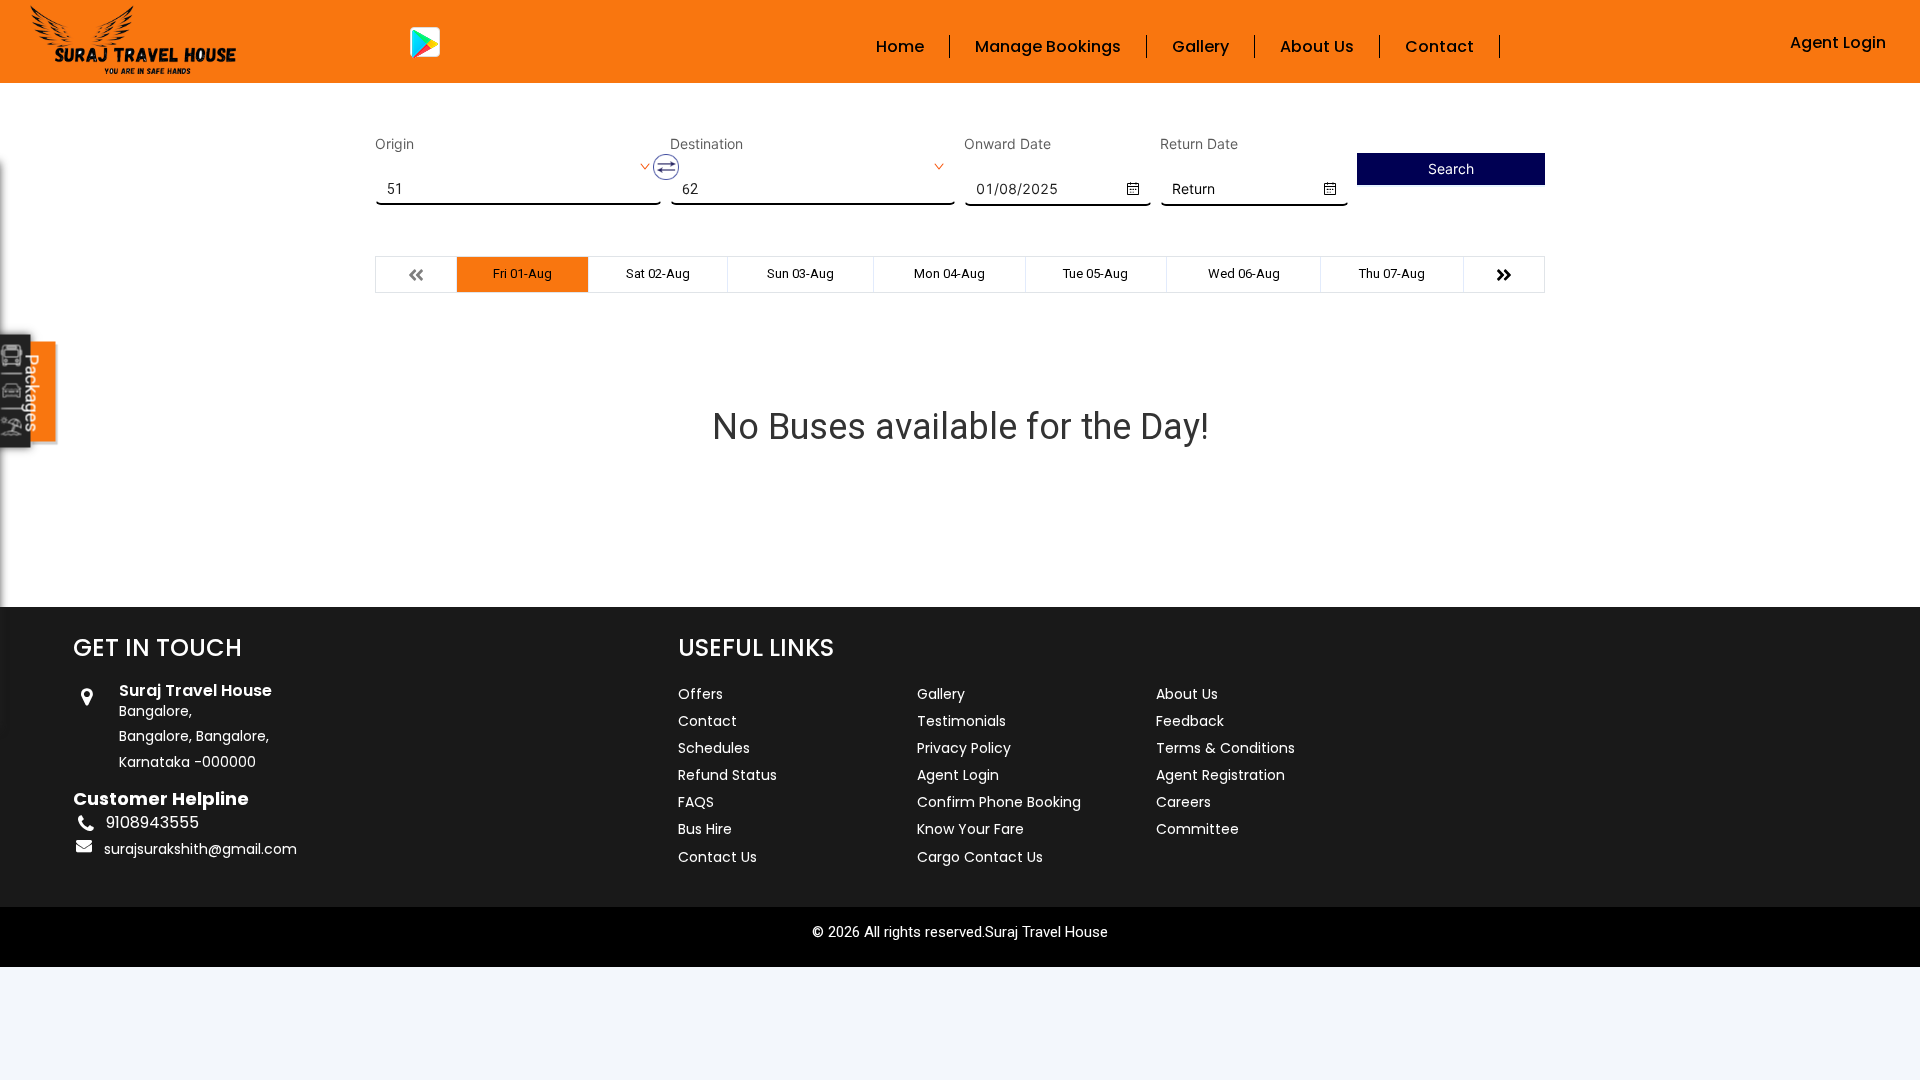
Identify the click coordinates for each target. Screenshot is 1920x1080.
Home (900, 46)
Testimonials (961, 721)
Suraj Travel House (1046, 932)
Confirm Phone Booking (999, 802)
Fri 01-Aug (522, 273)
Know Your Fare (970, 829)
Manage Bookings (1048, 46)
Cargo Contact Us (980, 857)
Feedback (1190, 721)
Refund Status (727, 775)
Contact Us (717, 857)
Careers (1183, 802)
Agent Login (1838, 42)
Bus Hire (705, 829)
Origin (394, 144)
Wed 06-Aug (1244, 273)
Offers (700, 694)
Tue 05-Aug (1095, 273)
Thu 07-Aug (1392, 273)
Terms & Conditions (1225, 748)
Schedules (714, 748)
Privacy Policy (964, 748)
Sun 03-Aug (800, 273)
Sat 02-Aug (658, 273)
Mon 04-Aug (949, 273)
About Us (1317, 46)
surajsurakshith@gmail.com (200, 849)
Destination (706, 144)
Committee (1197, 829)
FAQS (696, 802)
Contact (1439, 46)
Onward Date (1007, 144)
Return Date (1199, 144)
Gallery (1200, 46)
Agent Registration (1220, 775)
